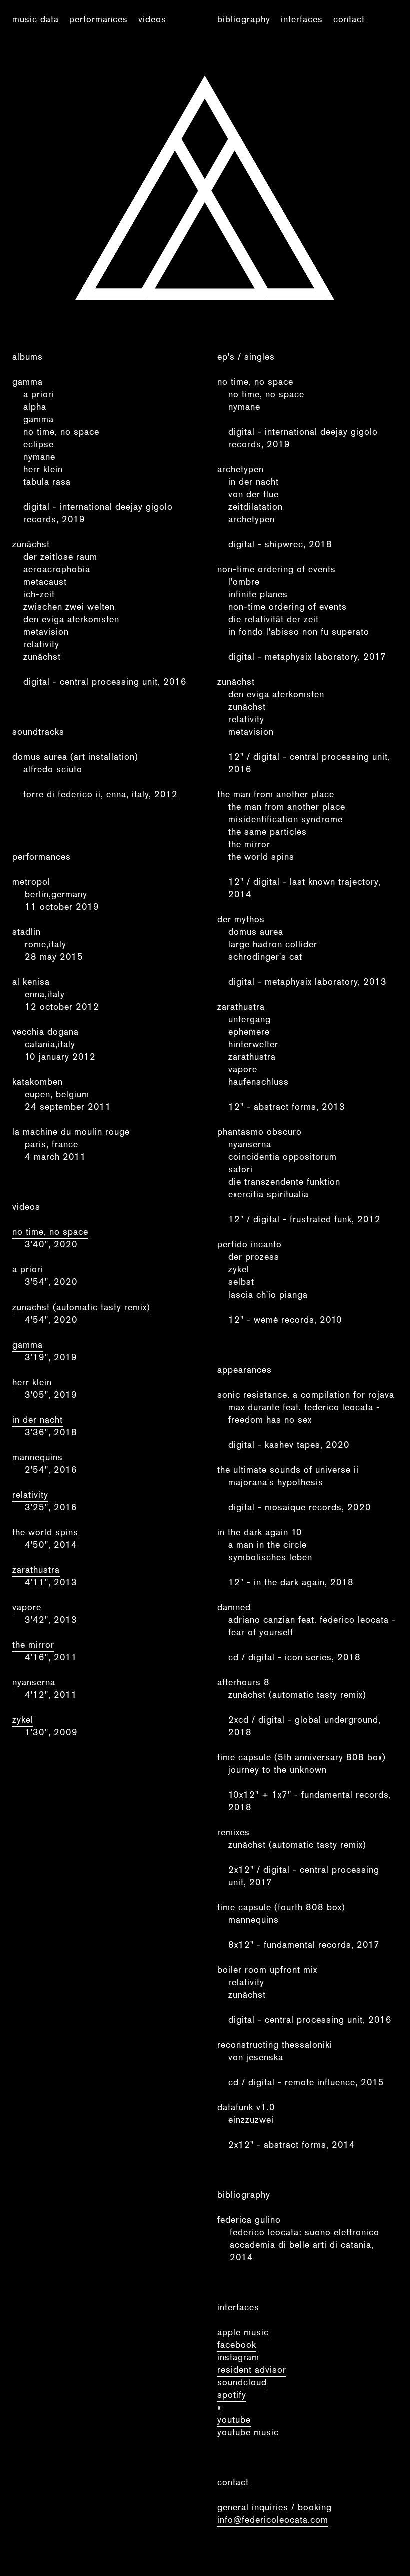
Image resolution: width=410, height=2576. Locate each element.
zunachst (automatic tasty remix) (81, 1307)
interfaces (302, 19)
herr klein (32, 1382)
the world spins (45, 1532)
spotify (232, 2395)
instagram (238, 2357)
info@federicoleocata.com (273, 2520)
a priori (28, 1269)
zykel (23, 1719)
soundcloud (242, 2382)
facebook (237, 2345)
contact (349, 19)
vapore (27, 1607)
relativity (30, 1494)
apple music (243, 2332)
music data (36, 19)
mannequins (38, 1457)
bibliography (244, 19)
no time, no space (50, 1232)
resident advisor (252, 2370)
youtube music (248, 2432)
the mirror (33, 1644)
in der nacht (38, 1419)
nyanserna (34, 1682)
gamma (28, 1344)
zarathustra (36, 1569)
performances (99, 19)
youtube (234, 2420)
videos (152, 19)
